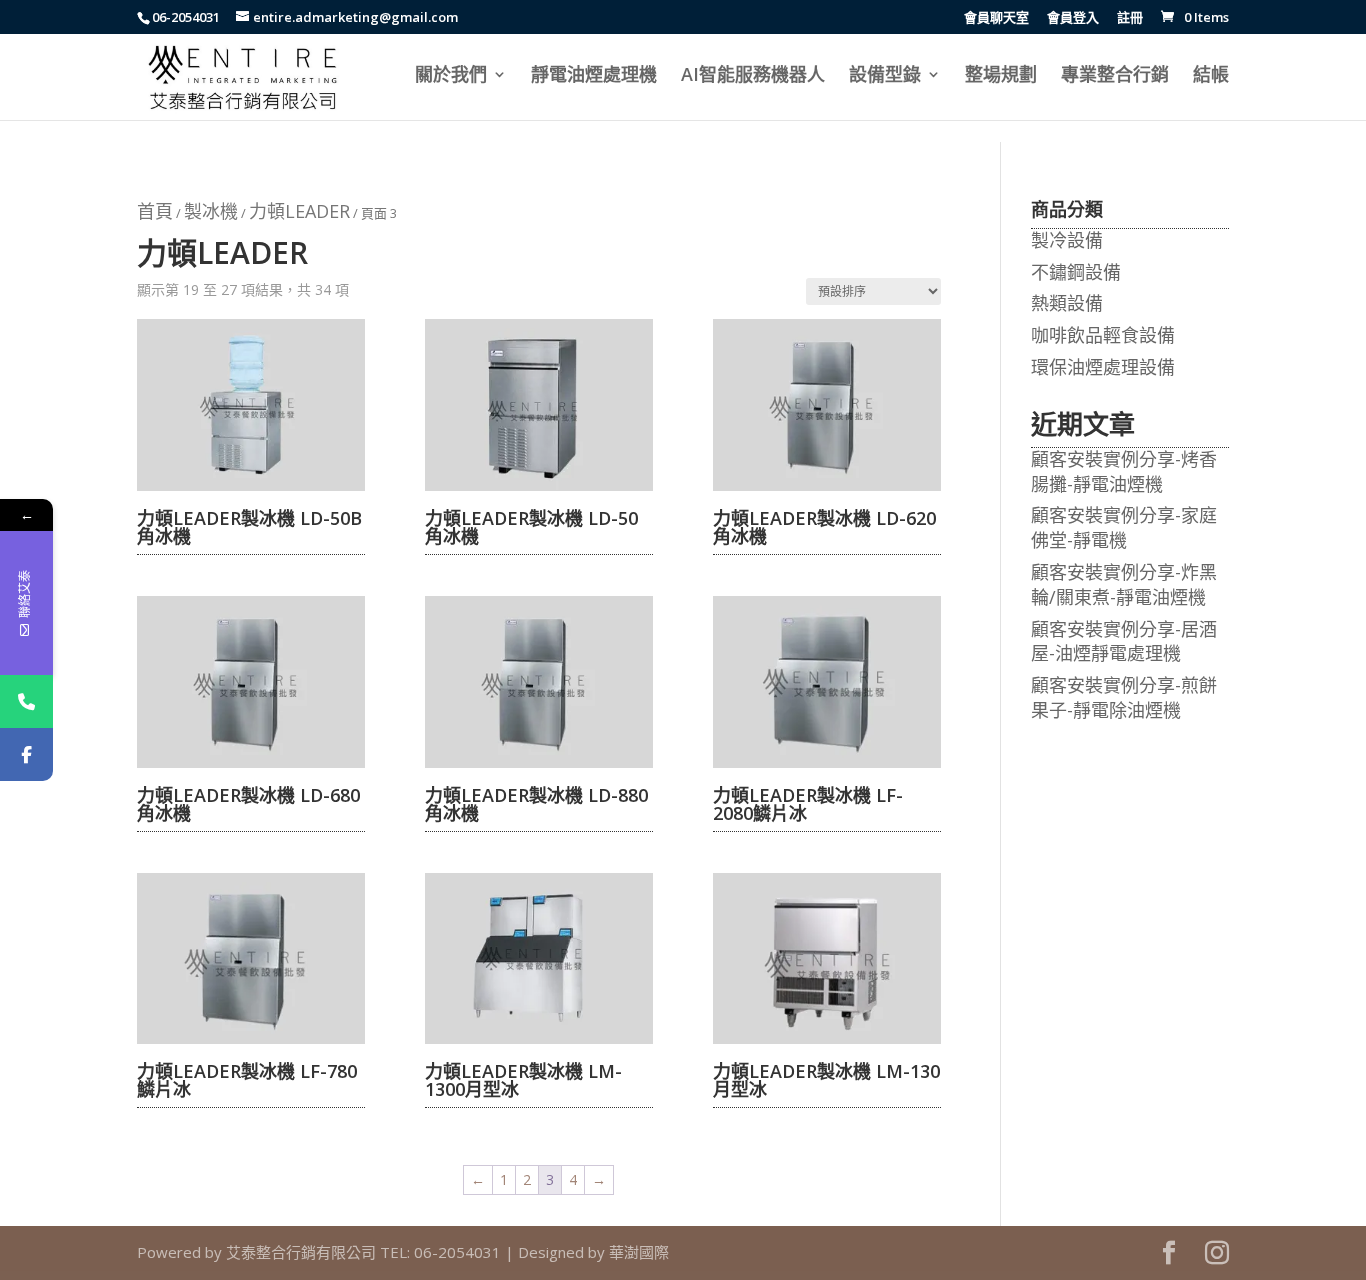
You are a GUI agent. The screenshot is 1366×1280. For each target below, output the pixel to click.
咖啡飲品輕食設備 (1103, 335)
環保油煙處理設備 (1103, 367)
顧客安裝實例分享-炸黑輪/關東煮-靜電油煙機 (1124, 584)
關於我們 (451, 76)
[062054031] (26, 701)
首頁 (155, 211)
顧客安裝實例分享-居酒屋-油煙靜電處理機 (1124, 641)
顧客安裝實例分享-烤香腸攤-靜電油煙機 (1124, 471)
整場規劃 (1001, 76)
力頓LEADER (299, 211)
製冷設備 (1067, 240)
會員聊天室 (996, 18)
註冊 (1130, 18)
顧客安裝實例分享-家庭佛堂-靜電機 (1124, 527)
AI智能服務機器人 (753, 76)
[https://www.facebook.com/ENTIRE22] (26, 754)
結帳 (1211, 76)
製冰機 (211, 211)
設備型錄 (885, 76)
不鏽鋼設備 (1076, 272)
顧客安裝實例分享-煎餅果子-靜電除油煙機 (1124, 697)
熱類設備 (1067, 303)
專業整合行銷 (1115, 76)
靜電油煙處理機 (594, 76)
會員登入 (1073, 18)
